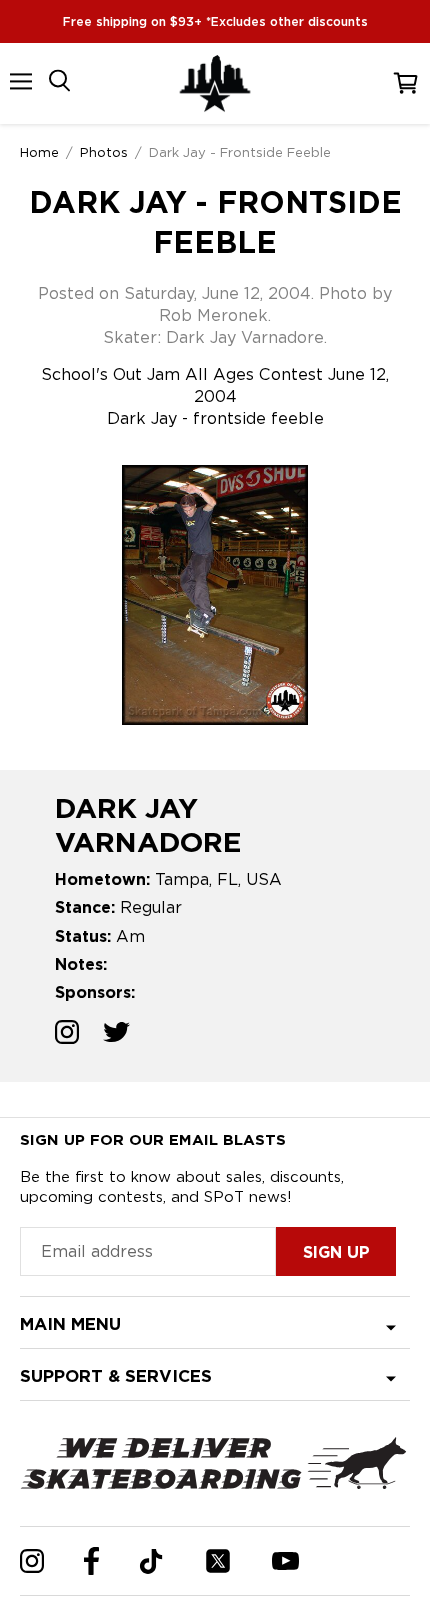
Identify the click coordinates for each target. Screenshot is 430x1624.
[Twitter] (218, 1561)
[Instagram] (32, 1561)
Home (39, 152)
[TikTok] (151, 1561)
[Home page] (215, 83)
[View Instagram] (67, 1034)
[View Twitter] (116, 1034)
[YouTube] (285, 1561)
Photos (104, 152)
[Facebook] (91, 1561)
